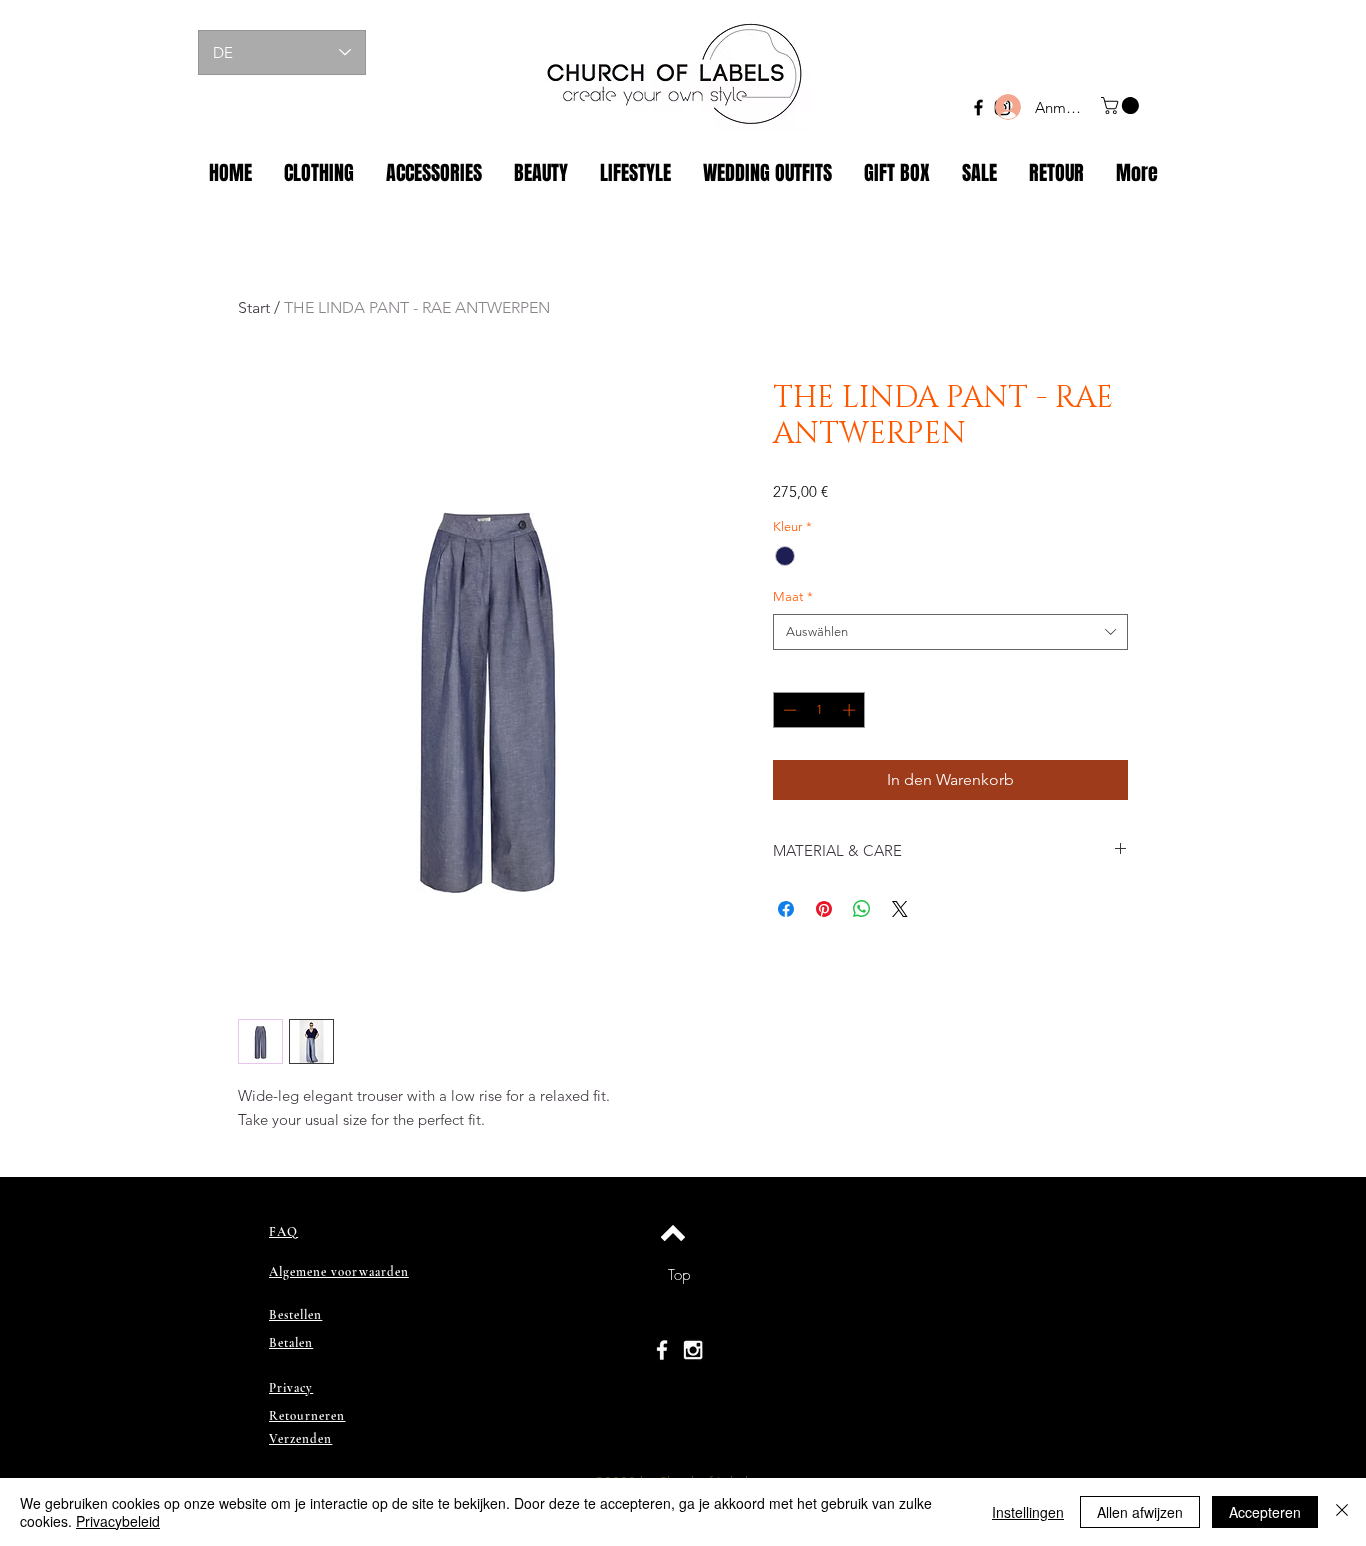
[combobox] (950, 632)
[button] (1122, 105)
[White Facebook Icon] (662, 1350)
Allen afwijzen (1140, 1512)
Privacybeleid (118, 1521)
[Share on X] (900, 909)
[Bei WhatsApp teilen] (862, 909)
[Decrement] (788, 710)
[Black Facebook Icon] (978, 107)
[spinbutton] (819, 710)
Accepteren (1265, 1512)
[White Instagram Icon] (693, 1350)
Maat (793, 596)
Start (254, 307)
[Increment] (851, 710)
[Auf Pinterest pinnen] (824, 909)
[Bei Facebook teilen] (786, 909)
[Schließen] (1342, 1512)
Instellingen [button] (1028, 1512)
